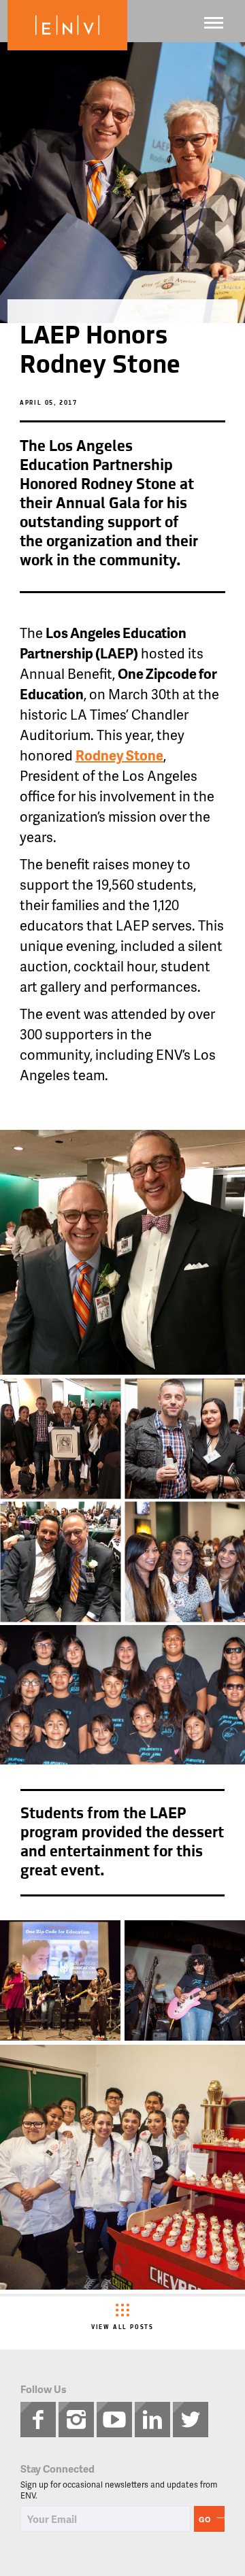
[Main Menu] (214, 23)
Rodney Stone (119, 755)
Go (205, 2519)
